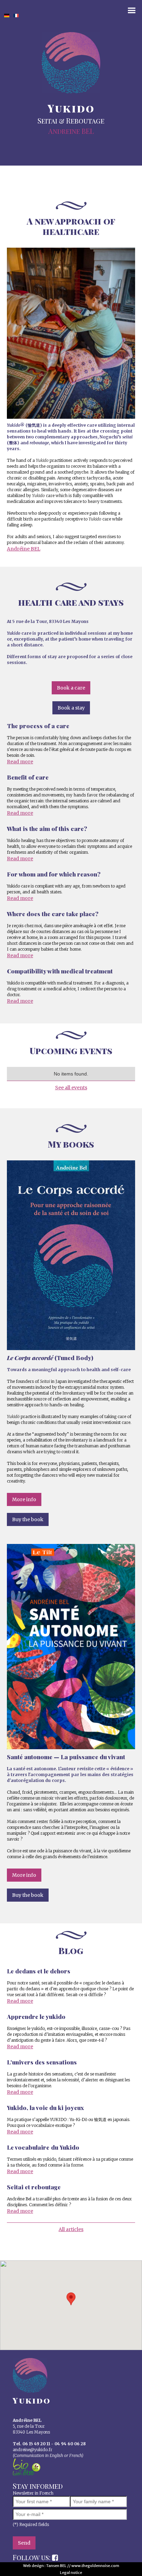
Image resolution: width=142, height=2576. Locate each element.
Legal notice (71, 2573)
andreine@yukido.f (32, 2450)
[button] (71, 2299)
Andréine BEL (24, 549)
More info (24, 1499)
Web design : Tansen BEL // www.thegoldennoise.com (71, 2566)
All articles (71, 2229)
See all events (71, 1088)
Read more (20, 762)
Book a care (71, 688)
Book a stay (71, 708)
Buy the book (28, 1519)
